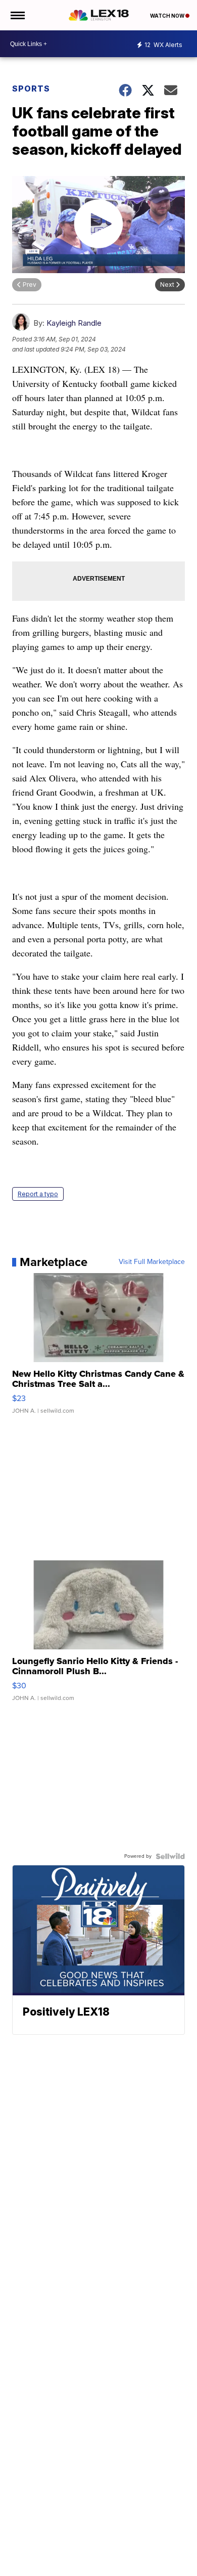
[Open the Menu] (17, 15)
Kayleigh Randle (74, 323)
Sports (31, 89)
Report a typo (38, 1194)
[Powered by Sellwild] (170, 1856)
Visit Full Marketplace (152, 1262)
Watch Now (168, 16)
